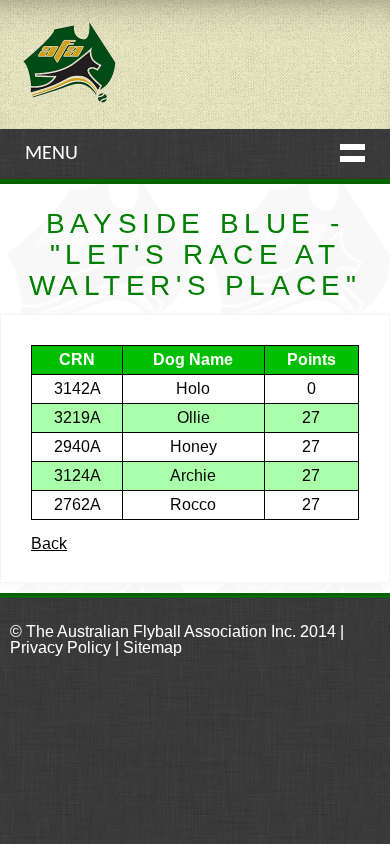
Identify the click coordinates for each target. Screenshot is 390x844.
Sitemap (152, 647)
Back (49, 543)
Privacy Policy (60, 647)
